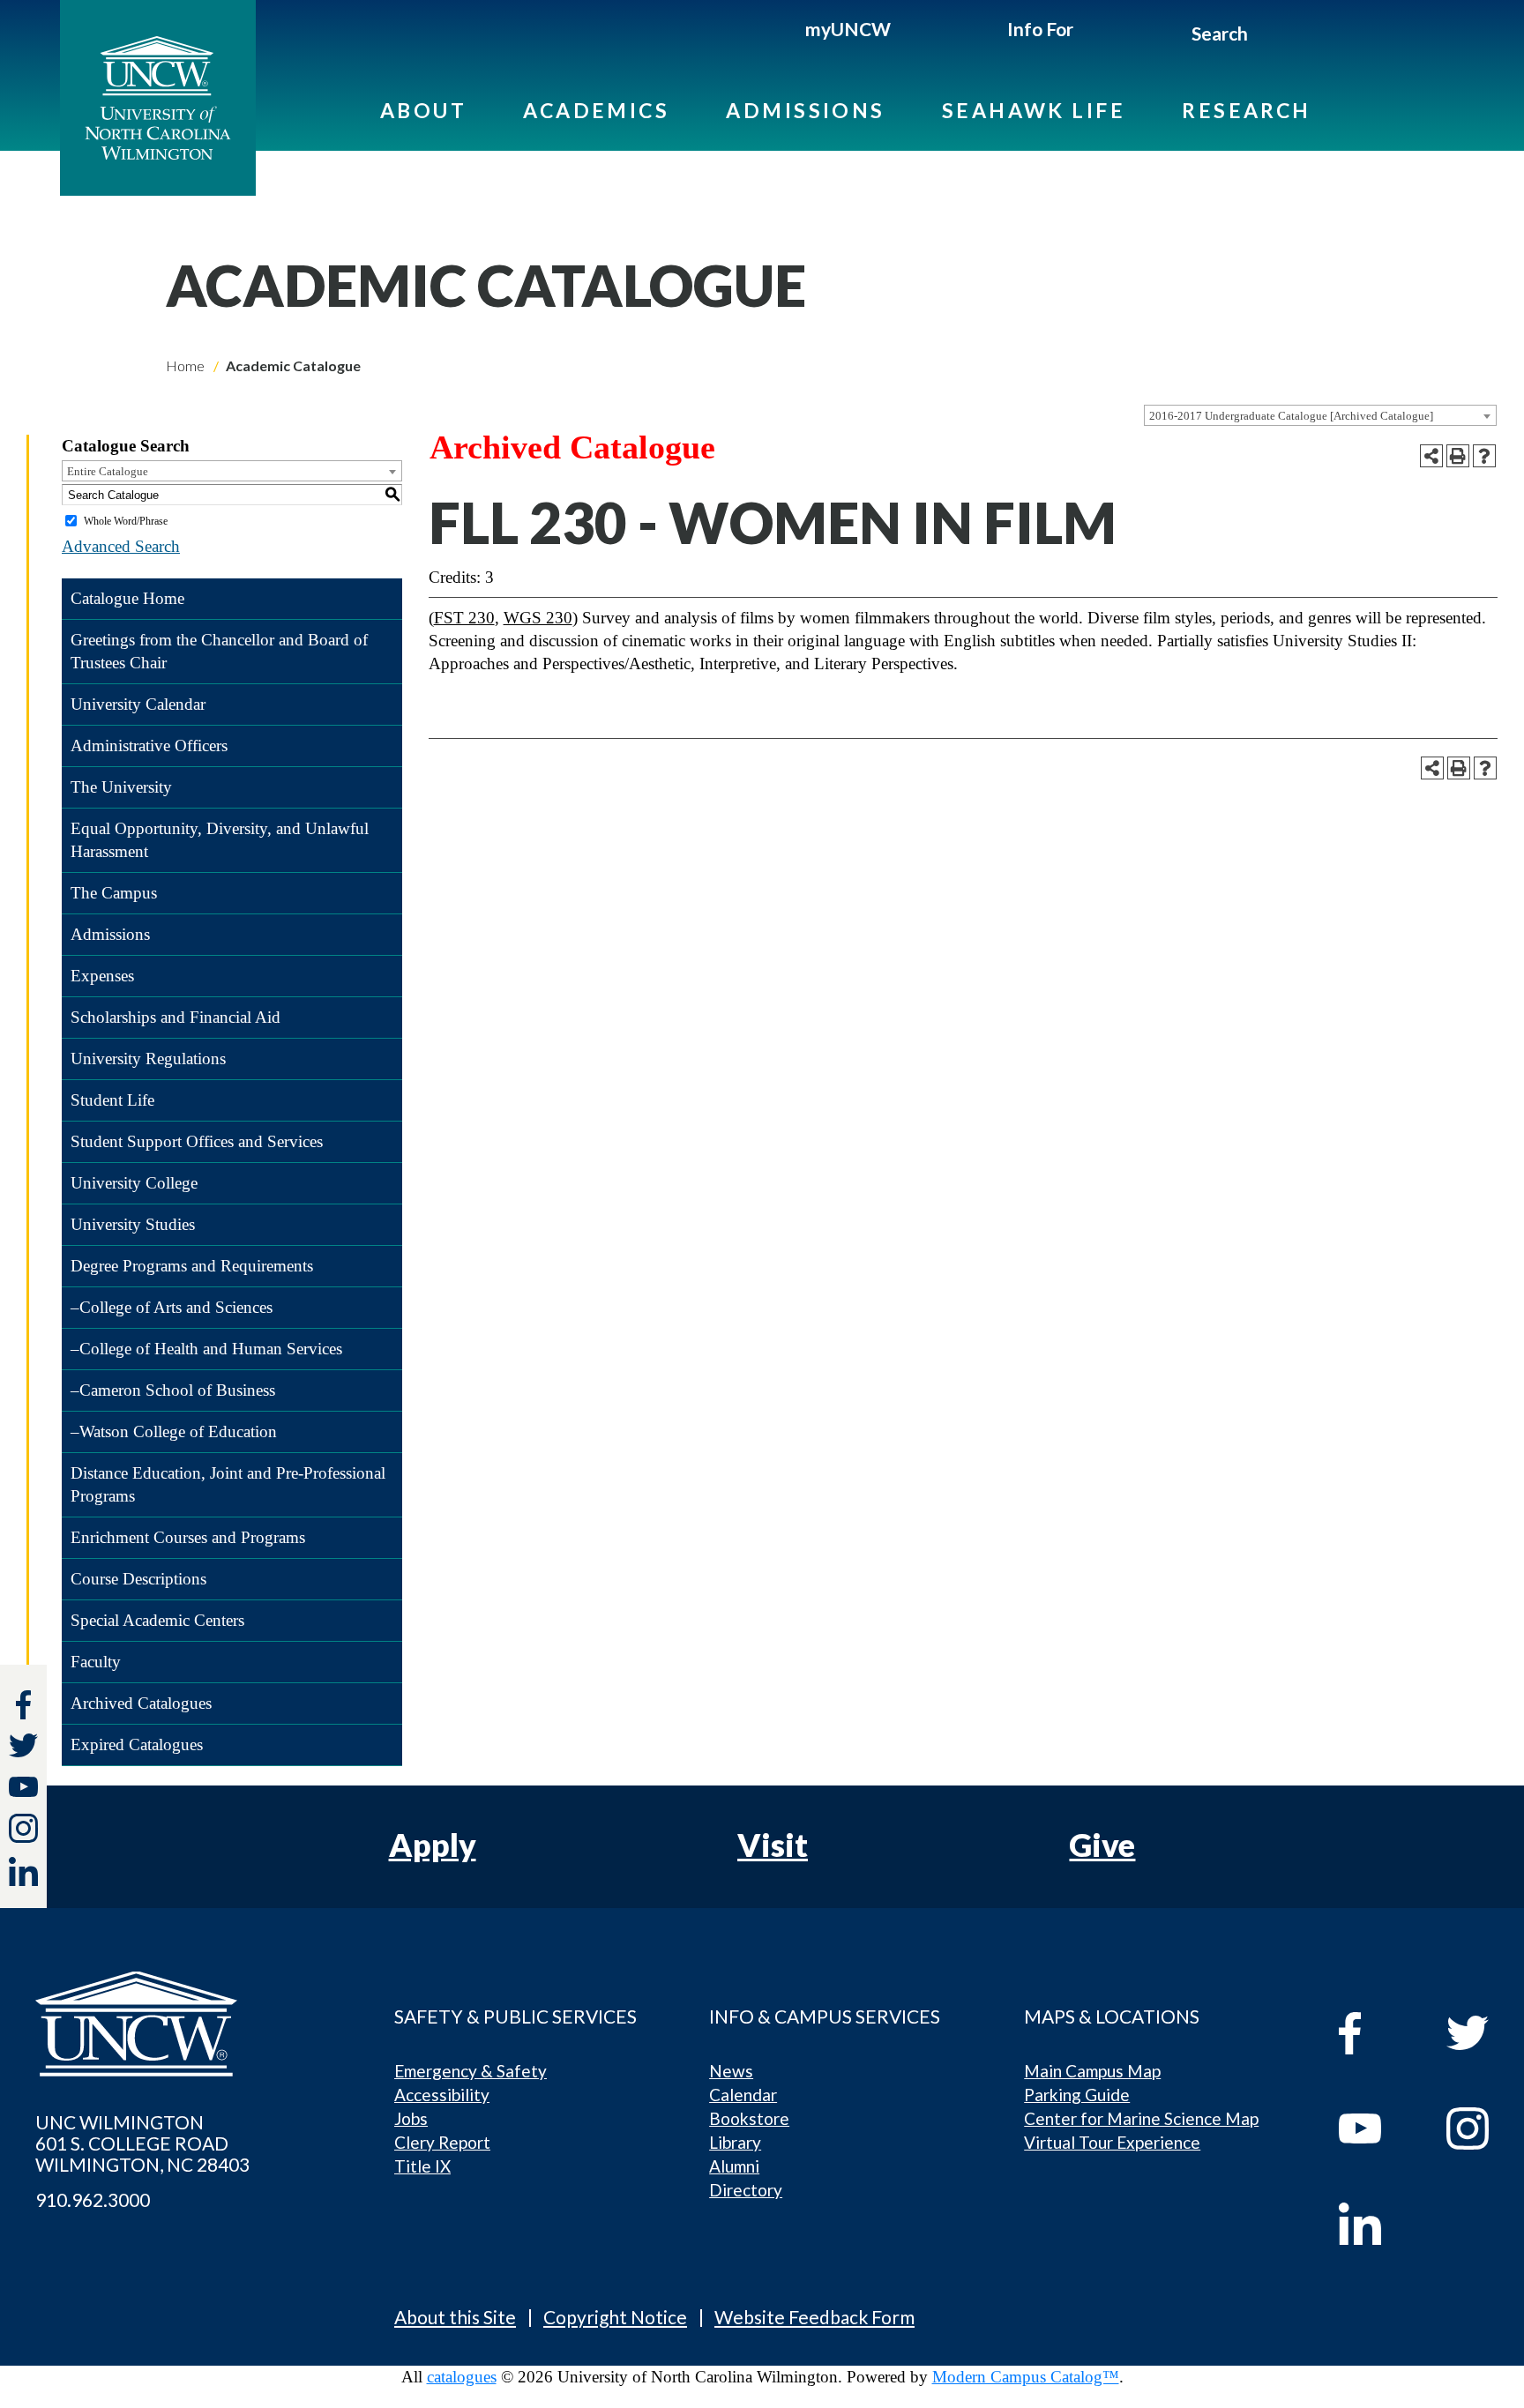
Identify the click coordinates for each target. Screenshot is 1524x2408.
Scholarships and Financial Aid (176, 1017)
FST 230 (464, 618)
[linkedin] (1376, 2224)
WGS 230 (538, 618)
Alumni (734, 2166)
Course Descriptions (138, 1579)
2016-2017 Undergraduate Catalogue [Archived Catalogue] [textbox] (1291, 416)
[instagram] (23, 1828)
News (731, 2071)
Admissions (806, 110)
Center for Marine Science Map (1141, 2118)
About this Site (455, 2317)
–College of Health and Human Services (206, 1349)
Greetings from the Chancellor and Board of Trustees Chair (219, 651)
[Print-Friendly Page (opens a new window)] (1458, 456)
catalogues (462, 2377)
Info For (1040, 29)
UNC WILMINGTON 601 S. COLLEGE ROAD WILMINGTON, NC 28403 (142, 2143)
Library (735, 2142)
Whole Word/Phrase (126, 521)
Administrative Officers (149, 746)
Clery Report (442, 2142)
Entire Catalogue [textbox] (108, 471)
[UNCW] (158, 98)
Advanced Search (121, 546)
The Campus (114, 893)
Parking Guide (1077, 2095)
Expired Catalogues (137, 1744)
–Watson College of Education (174, 1431)
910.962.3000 (93, 2200)
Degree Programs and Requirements (192, 1266)
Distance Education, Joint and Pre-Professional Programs (228, 1484)
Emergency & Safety (471, 2071)
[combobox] (1320, 415)
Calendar (743, 2095)
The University (121, 787)
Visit (773, 1845)
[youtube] (1376, 2128)
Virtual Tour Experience (1112, 2142)
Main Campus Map (1092, 2071)
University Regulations (148, 1059)
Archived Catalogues (141, 1703)
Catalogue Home (127, 598)
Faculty (96, 1662)
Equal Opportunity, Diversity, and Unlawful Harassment (220, 840)
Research (1247, 110)
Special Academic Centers (157, 1620)
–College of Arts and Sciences (172, 1307)
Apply (433, 1845)
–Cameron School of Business (173, 1390)
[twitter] (23, 1748)
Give (1102, 1845)
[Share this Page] (1431, 456)
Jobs (411, 2118)
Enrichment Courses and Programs (188, 1537)
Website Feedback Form (814, 2317)
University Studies (133, 1224)
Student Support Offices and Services (197, 1141)
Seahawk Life (1034, 110)
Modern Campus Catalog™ (1026, 2377)
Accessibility (442, 2095)
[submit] (1269, 36)
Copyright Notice (615, 2317)
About (423, 110)
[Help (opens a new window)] (1484, 456)
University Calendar (138, 704)
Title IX (422, 2166)
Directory (746, 2190)
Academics (596, 110)
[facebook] (1376, 2033)
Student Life (112, 1100)
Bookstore (749, 2118)
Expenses (102, 976)
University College (134, 1183)
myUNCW (848, 29)
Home (185, 365)
